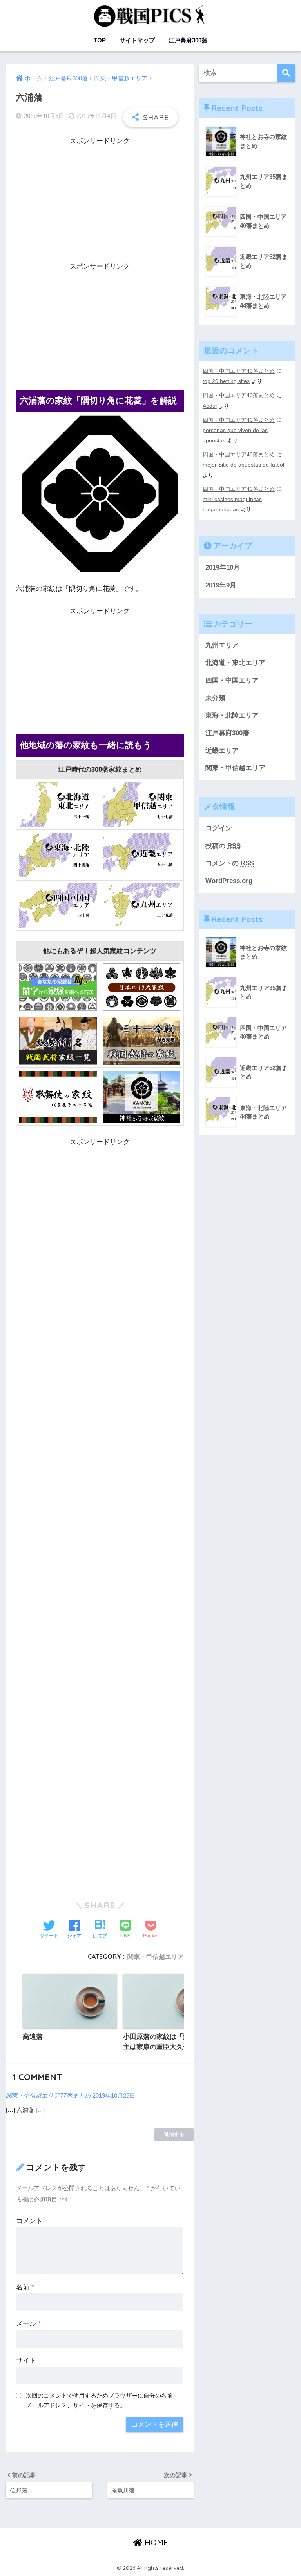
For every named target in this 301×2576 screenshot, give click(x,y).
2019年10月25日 (114, 2095)
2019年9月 (221, 585)
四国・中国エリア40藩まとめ (239, 371)
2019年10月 (223, 568)
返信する (174, 2134)
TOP (100, 40)
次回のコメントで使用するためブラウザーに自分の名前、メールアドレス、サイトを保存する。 (102, 2400)
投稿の (223, 846)
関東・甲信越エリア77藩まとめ (48, 2095)
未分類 (215, 698)
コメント (29, 2221)
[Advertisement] (100, 202)
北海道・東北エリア (235, 663)
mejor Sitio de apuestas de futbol (243, 465)
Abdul (210, 406)
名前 (25, 2287)
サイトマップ (137, 40)
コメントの (230, 863)
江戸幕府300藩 (188, 40)
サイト (26, 2361)
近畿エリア (222, 751)
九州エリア (222, 645)
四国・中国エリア (232, 680)
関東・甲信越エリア (156, 1957)
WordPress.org (229, 881)
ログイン (219, 828)
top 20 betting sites (226, 381)
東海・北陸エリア (232, 715)
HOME (155, 2542)
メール (28, 2324)
